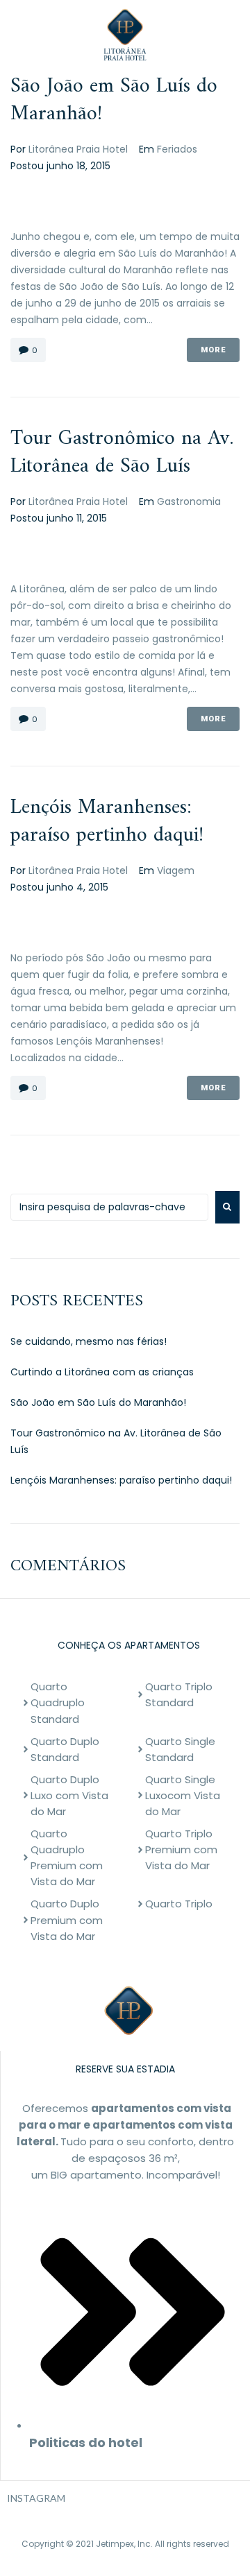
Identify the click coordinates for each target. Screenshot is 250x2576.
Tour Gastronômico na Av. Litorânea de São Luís (122, 453)
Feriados (177, 149)
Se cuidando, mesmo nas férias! (89, 1341)
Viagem (176, 870)
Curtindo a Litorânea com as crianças (102, 1372)
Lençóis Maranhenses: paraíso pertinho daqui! (107, 822)
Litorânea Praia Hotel (78, 149)
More (213, 350)
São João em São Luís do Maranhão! (114, 100)
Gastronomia (189, 501)
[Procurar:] (109, 1207)
